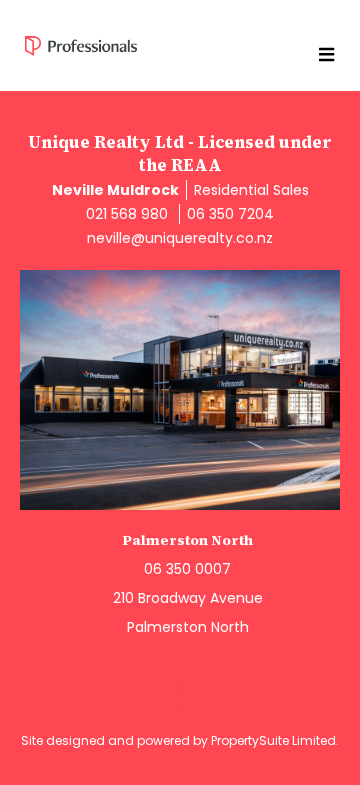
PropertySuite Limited (273, 740)
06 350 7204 (230, 214)
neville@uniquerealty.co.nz (180, 238)
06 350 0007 (187, 569)
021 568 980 (127, 214)
